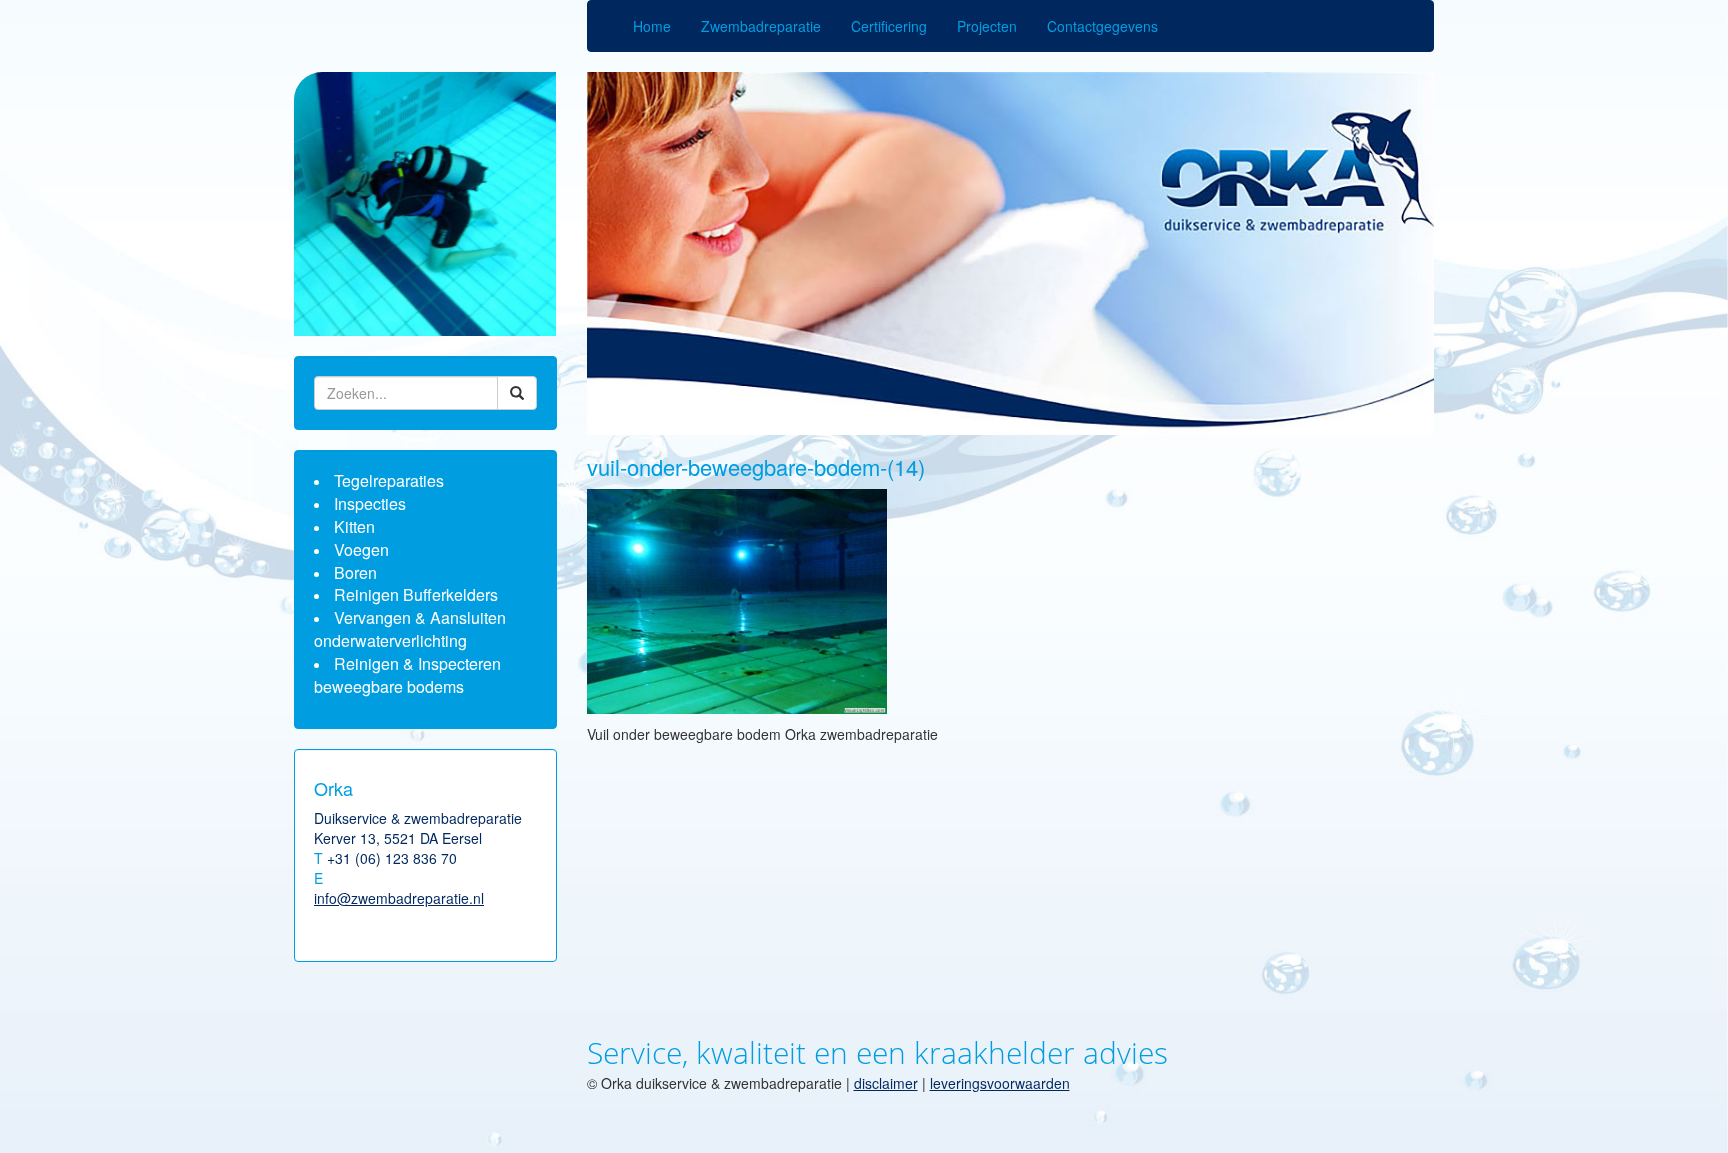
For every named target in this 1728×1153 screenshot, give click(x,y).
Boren (355, 572)
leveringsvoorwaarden (1000, 1083)
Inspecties (370, 503)
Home (652, 26)
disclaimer (886, 1083)
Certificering (889, 26)
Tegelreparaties (389, 480)
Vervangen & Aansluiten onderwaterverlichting (410, 629)
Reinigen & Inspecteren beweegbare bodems (407, 675)
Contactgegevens (1102, 26)
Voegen (361, 549)
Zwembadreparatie (761, 26)
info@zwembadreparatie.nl (399, 898)
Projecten (987, 26)
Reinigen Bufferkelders (416, 594)
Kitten (354, 526)
